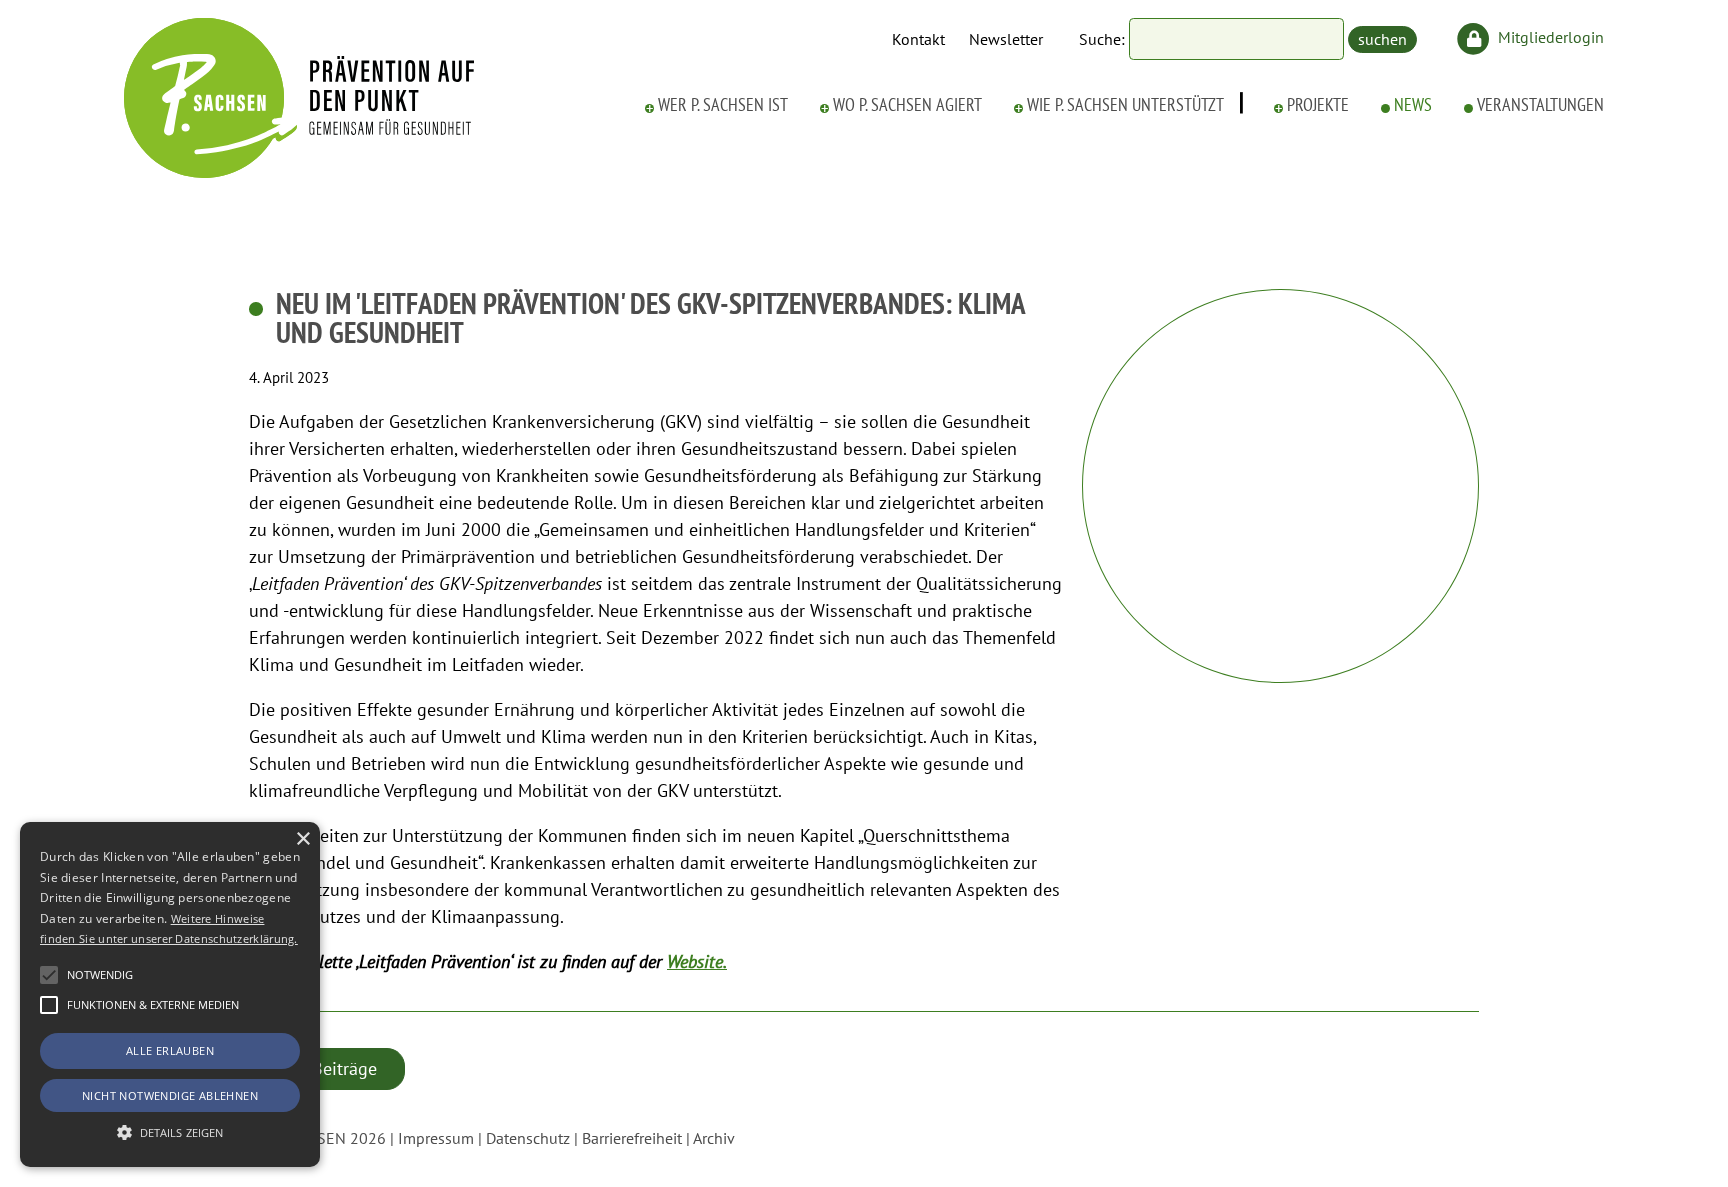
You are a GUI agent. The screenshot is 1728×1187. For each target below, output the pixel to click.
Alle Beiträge (327, 1068)
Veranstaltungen (1540, 105)
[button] (49, 975)
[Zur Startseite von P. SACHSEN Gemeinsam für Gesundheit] (299, 171)
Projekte (1318, 105)
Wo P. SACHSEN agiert (907, 105)
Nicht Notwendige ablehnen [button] (170, 1095)
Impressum (436, 1138)
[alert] (170, 994)
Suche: (1102, 39)
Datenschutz (528, 1138)
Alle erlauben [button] (170, 1050)
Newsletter (1006, 39)
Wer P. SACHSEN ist (723, 105)
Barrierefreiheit (632, 1138)
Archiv (714, 1138)
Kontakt (918, 39)
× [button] (302, 839)
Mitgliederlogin (1549, 37)
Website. (697, 961)
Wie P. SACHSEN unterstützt (1125, 105)
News (1413, 105)
